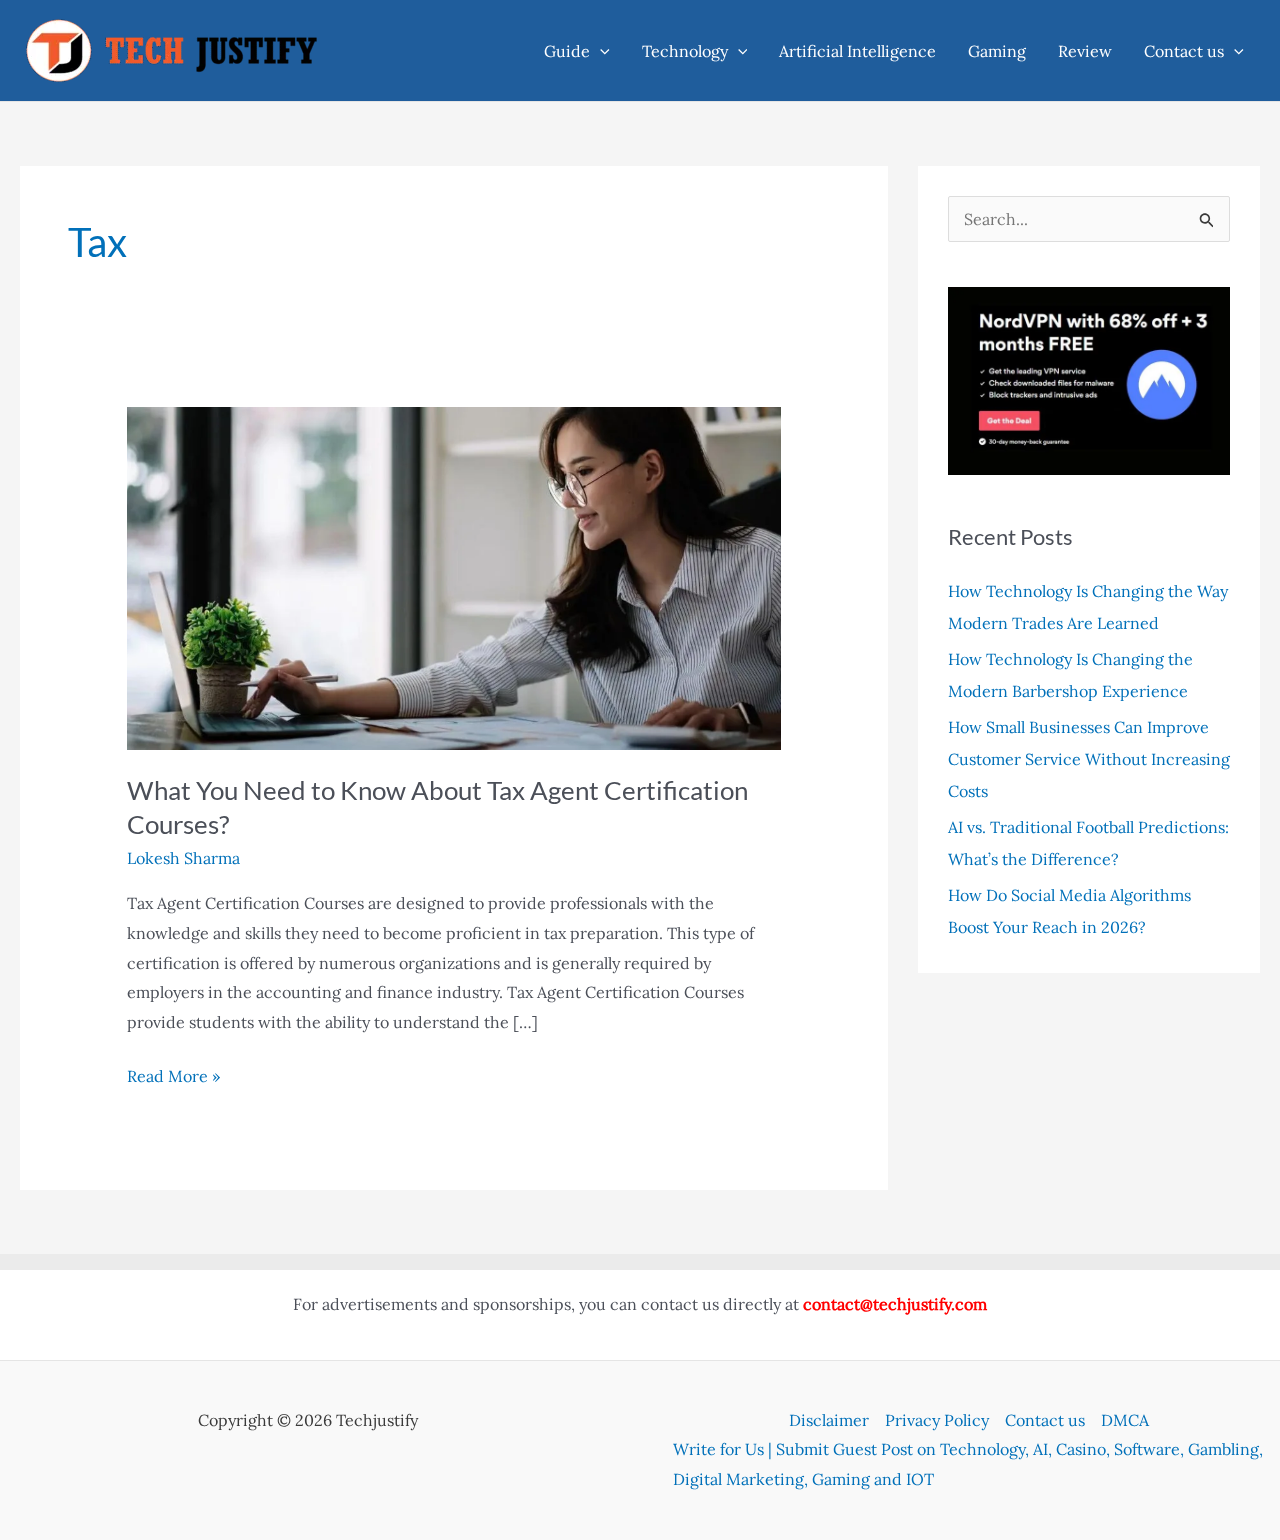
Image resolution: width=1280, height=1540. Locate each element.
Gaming (997, 51)
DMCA (1125, 1420)
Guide (567, 51)
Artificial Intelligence (857, 51)
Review (1085, 51)
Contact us (1184, 51)
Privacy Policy (937, 1420)
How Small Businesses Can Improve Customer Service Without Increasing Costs (1089, 759)
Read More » (173, 1078)
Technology (685, 51)
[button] (600, 51)
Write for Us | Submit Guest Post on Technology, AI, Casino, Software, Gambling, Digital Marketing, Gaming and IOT (968, 1464)
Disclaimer (829, 1420)
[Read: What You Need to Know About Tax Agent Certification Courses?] (454, 577)
